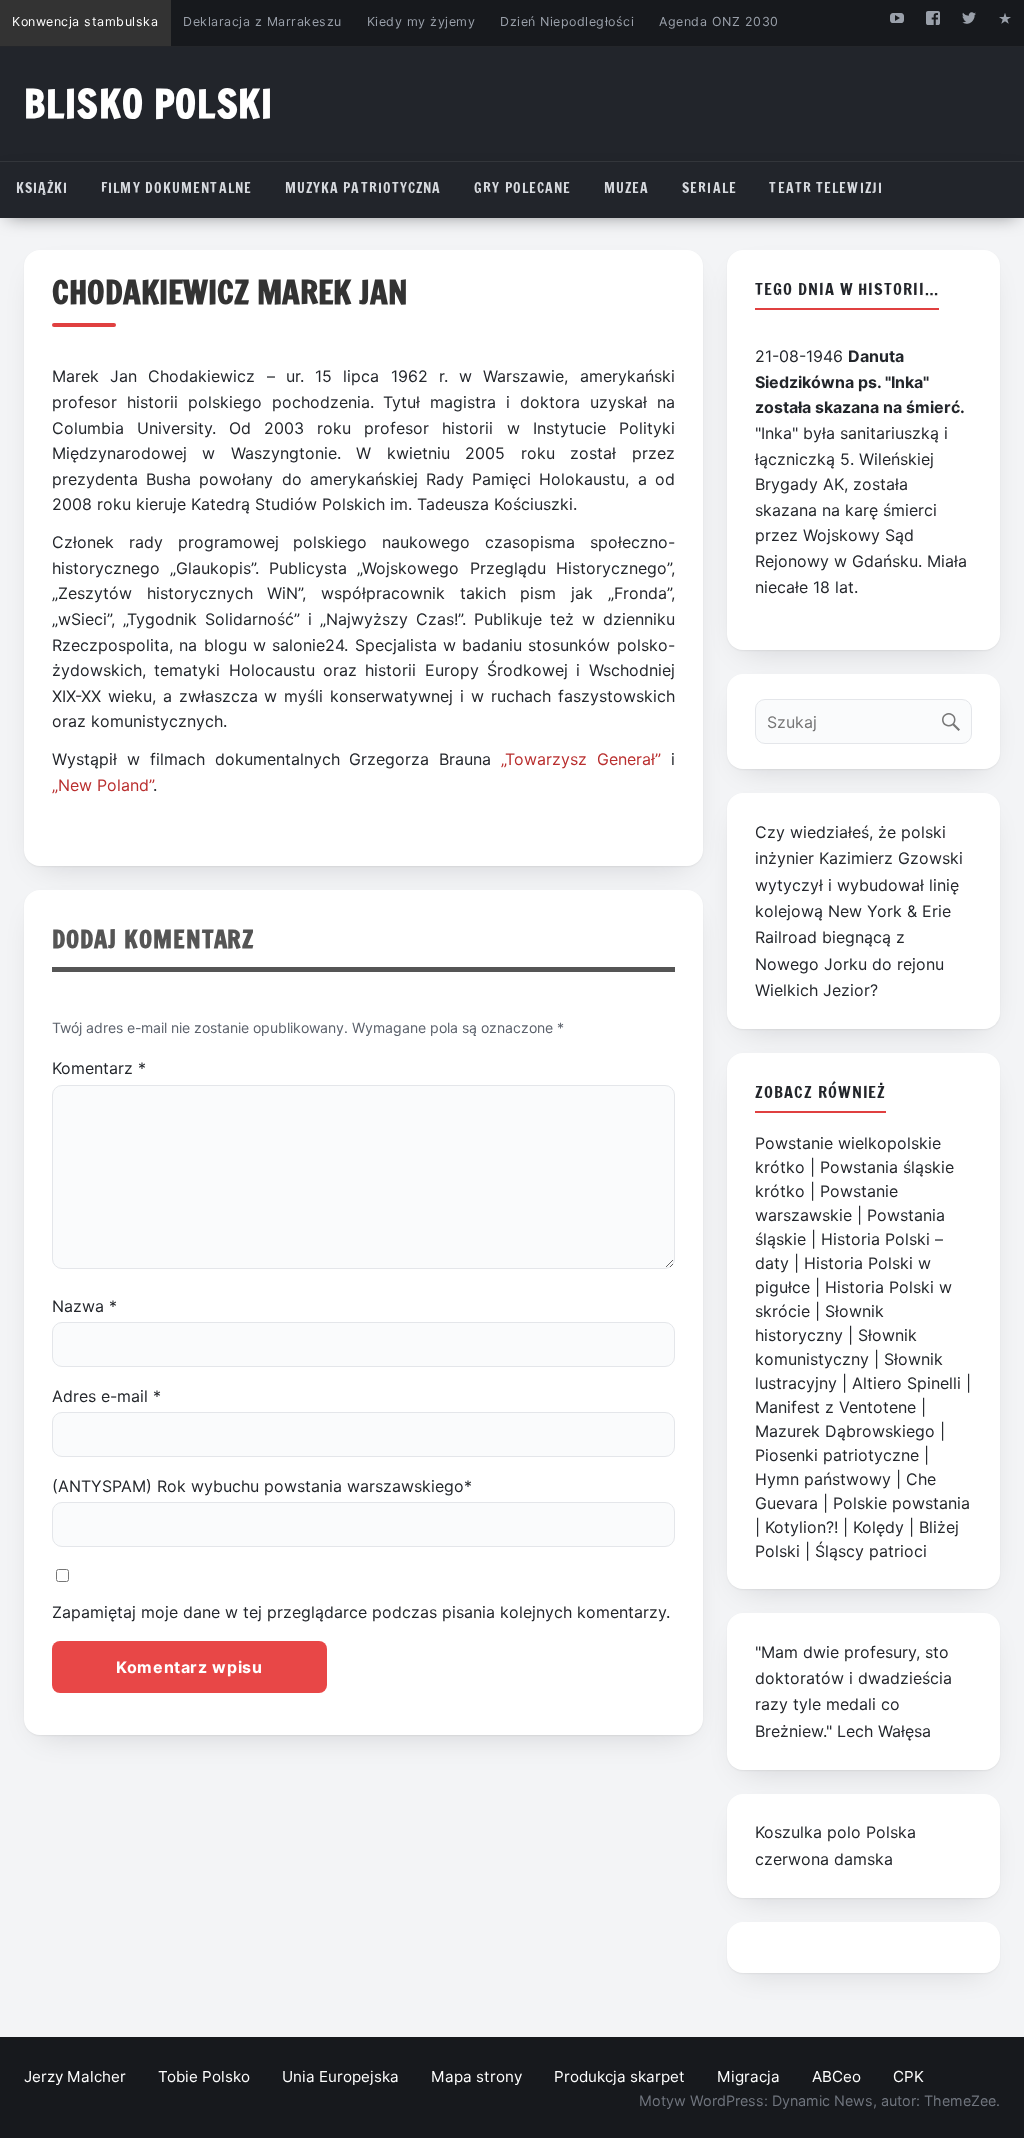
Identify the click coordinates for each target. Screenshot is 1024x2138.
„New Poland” (102, 785)
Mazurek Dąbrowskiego (845, 1431)
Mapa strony (476, 2076)
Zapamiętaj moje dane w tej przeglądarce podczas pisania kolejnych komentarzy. (361, 1612)
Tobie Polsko (204, 2076)
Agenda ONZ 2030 (719, 21)
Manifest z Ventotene (835, 1407)
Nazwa (84, 1306)
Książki (42, 188)
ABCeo (836, 2076)
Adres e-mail (106, 1396)
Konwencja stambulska (85, 21)
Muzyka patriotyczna (363, 188)
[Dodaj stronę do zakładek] (1005, 17)
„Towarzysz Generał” (581, 759)
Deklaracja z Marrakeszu (262, 21)
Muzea (627, 188)
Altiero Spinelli (906, 1383)
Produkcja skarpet (619, 2076)
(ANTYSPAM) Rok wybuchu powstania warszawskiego (262, 1486)
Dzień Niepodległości (567, 21)
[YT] (896, 17)
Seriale (709, 188)
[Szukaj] (955, 716)
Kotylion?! (801, 1527)
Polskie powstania (901, 1503)
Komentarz (99, 1068)
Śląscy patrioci (871, 1551)
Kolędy (878, 1527)
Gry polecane (522, 188)
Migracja (748, 2076)
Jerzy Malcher (75, 2076)
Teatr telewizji (826, 188)
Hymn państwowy (823, 1479)
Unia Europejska (340, 2076)
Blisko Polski (148, 103)
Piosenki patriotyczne (837, 1455)
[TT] (969, 17)
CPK (908, 2076)
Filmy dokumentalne (176, 188)
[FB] (932, 17)
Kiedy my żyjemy (421, 21)
